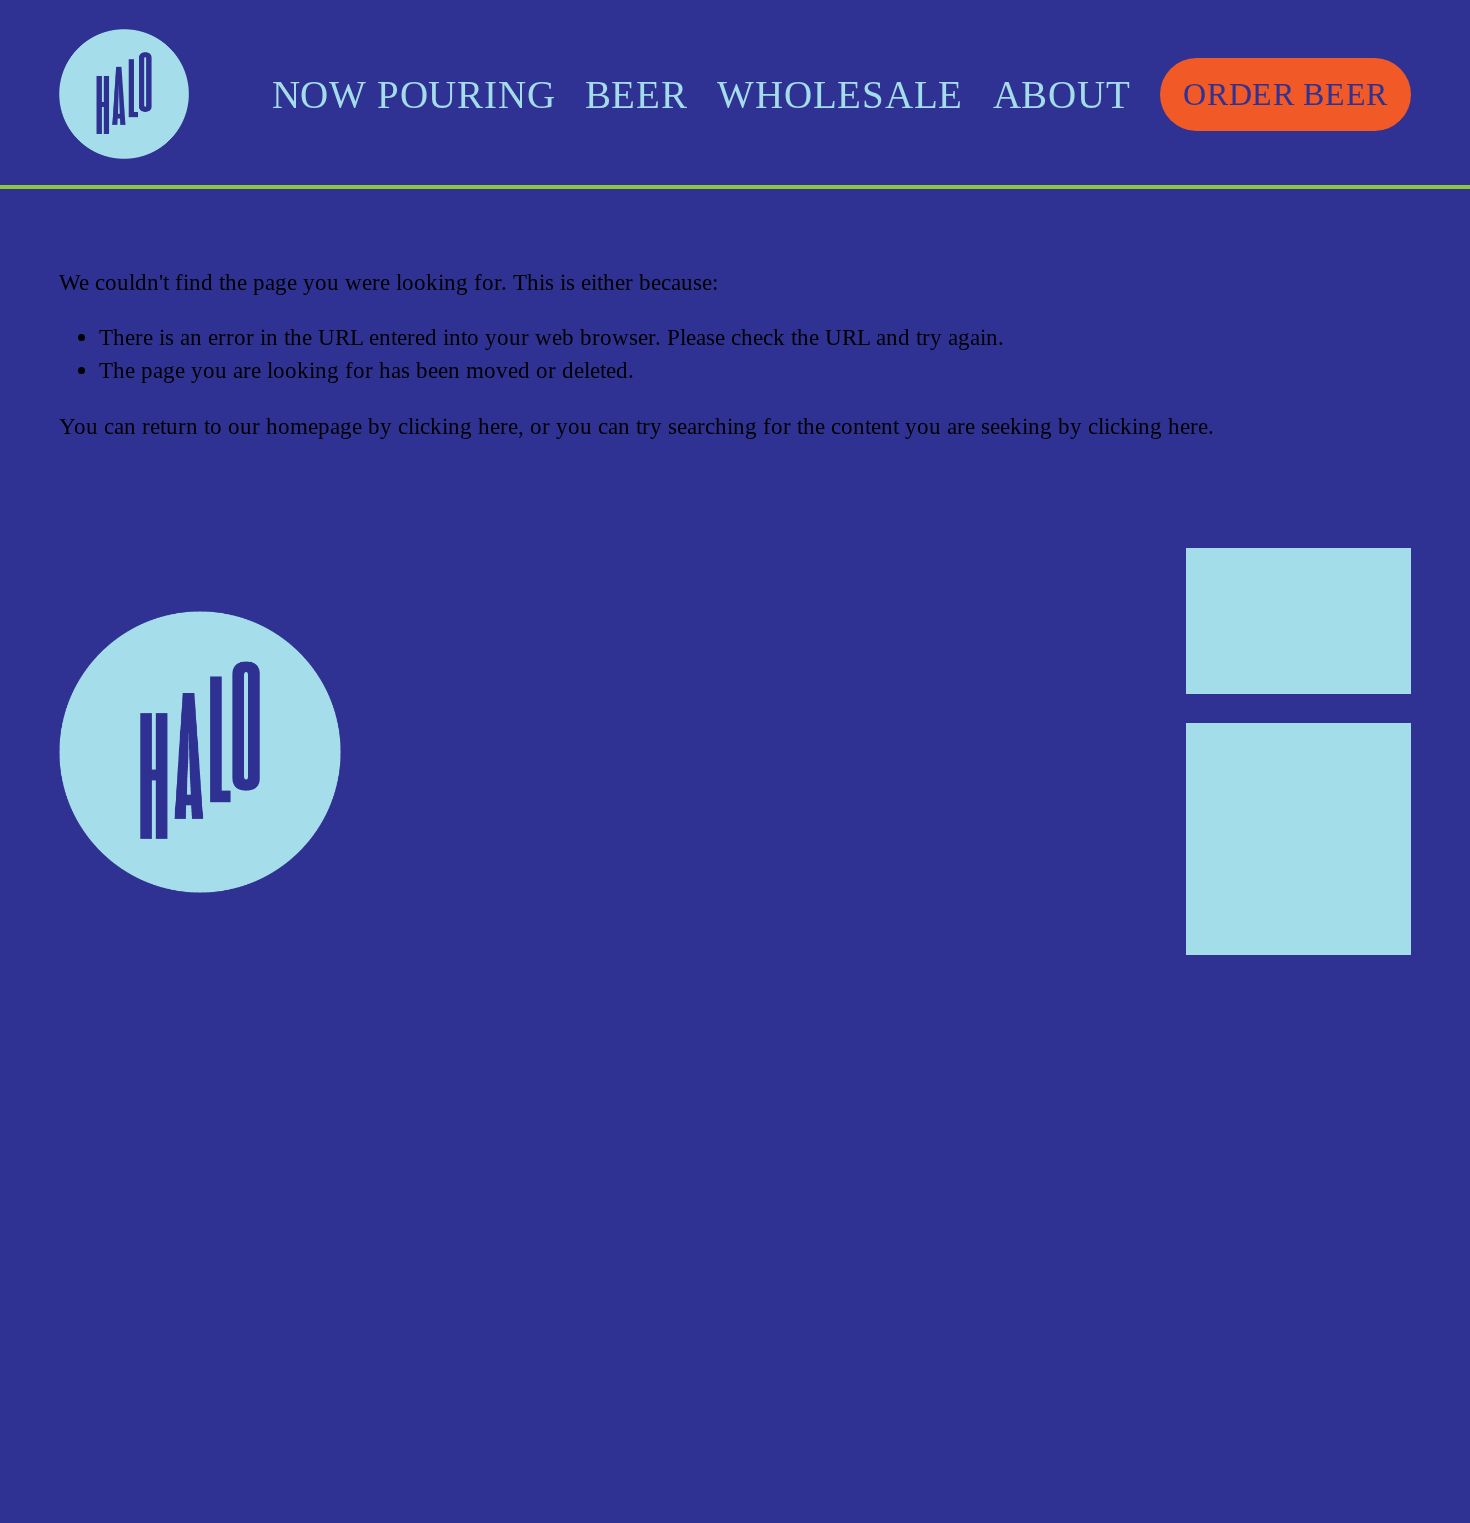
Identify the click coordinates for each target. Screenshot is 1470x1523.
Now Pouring (414, 94)
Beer (636, 94)
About (1062, 94)
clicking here (458, 426)
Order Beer (1285, 94)
